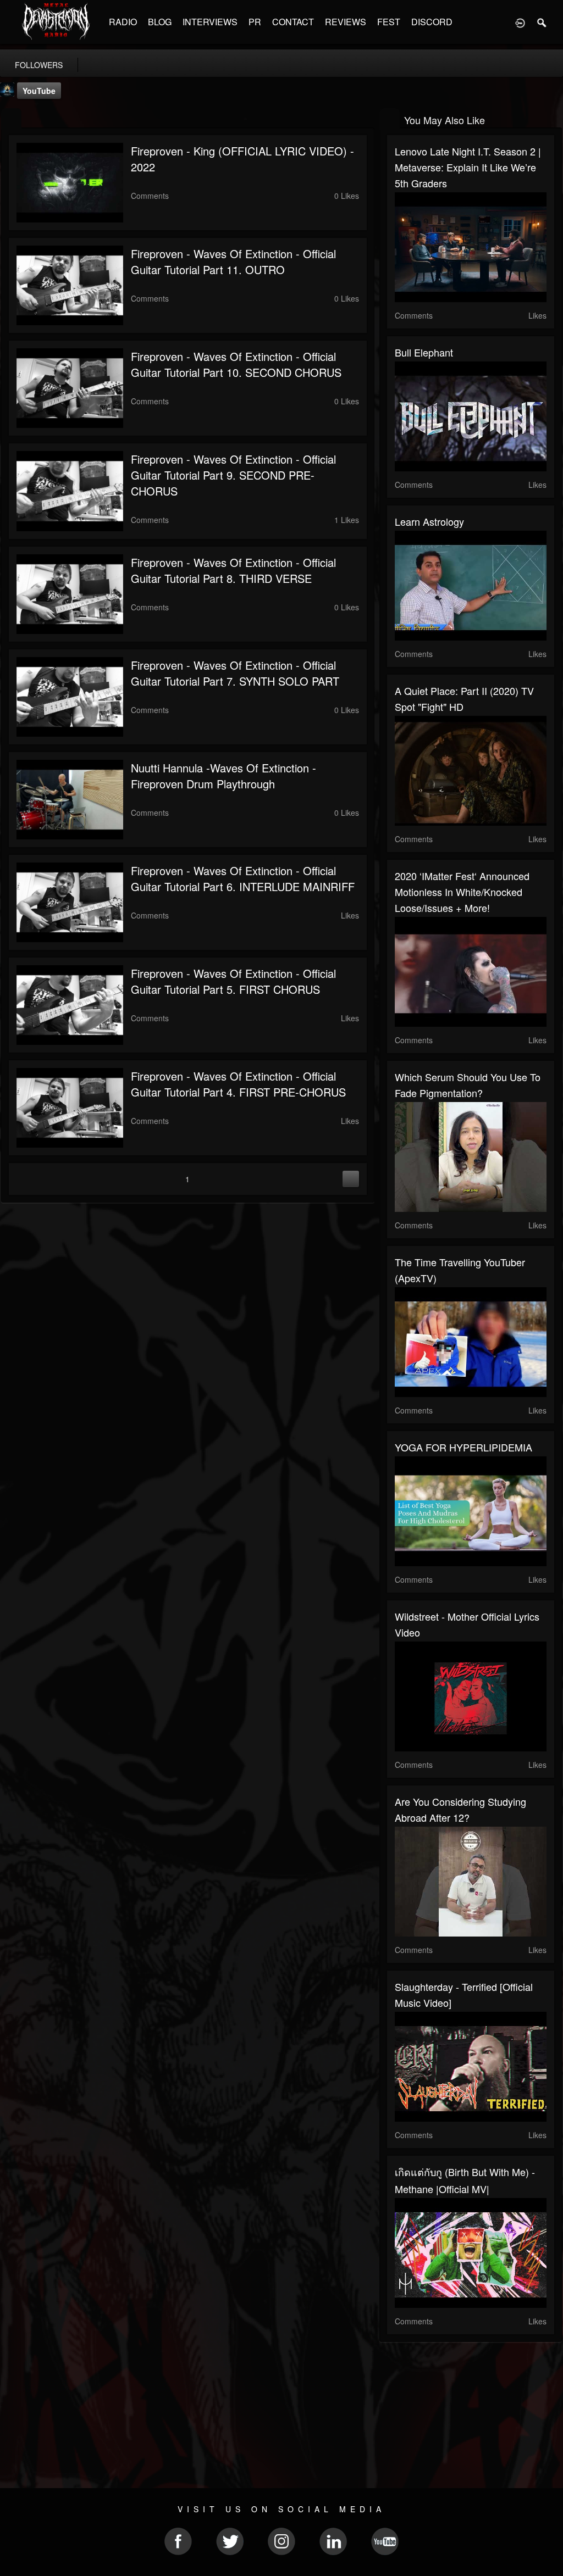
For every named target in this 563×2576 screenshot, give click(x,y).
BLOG (160, 22)
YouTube (39, 91)
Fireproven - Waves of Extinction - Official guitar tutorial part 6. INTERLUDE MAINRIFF (243, 878)
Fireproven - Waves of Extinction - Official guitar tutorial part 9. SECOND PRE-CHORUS (233, 475)
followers (39, 65)
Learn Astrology (429, 521)
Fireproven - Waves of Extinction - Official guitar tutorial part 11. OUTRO (233, 262)
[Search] (542, 22)
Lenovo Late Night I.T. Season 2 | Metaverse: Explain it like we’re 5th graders (468, 167)
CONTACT (293, 22)
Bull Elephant (424, 352)
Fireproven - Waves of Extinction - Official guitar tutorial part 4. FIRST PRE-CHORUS (238, 1084)
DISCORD (432, 22)
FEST (389, 22)
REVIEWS (346, 22)
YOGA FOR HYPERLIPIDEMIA (463, 1447)
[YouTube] (11, 119)
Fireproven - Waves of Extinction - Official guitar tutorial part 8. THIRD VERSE (233, 570)
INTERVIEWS (210, 22)
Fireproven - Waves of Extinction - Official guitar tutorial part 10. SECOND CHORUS (236, 364)
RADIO (123, 22)
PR (255, 22)
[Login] (520, 22)
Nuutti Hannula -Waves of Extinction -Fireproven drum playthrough (223, 776)
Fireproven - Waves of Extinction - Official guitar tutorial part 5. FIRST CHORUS (233, 981)
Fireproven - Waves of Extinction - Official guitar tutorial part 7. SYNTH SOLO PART (235, 673)
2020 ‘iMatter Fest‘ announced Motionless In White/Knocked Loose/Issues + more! (462, 892)
